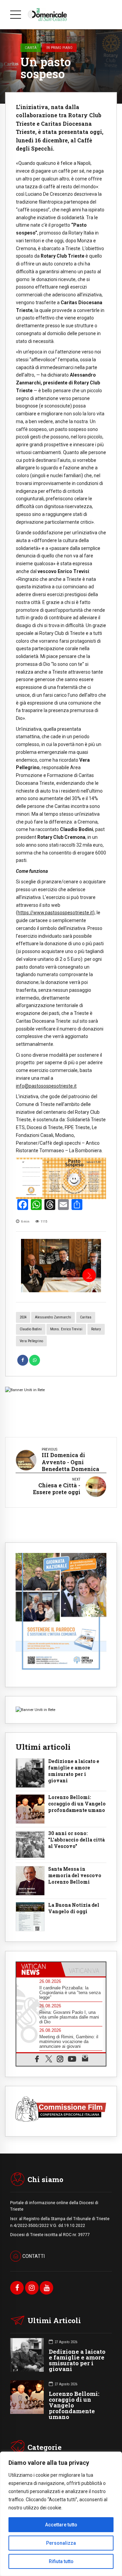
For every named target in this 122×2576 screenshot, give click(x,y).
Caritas (86, 1317)
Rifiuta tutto (61, 2561)
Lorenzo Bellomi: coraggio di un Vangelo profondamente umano (77, 1804)
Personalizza (61, 2543)
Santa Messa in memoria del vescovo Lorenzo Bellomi (75, 1875)
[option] (61, 1266)
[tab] (39, 1969)
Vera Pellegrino (31, 1341)
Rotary (96, 1329)
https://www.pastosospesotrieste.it (55, 913)
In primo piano (59, 48)
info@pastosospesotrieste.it (46, 1086)
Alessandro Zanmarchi (53, 1317)
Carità (31, 48)
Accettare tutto (61, 2525)
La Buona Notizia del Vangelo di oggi (74, 1908)
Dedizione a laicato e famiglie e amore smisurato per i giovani (74, 1771)
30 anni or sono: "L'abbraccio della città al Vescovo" (76, 1840)
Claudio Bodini (31, 1329)
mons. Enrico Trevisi (66, 1329)
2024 (23, 1317)
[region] (61, 2514)
